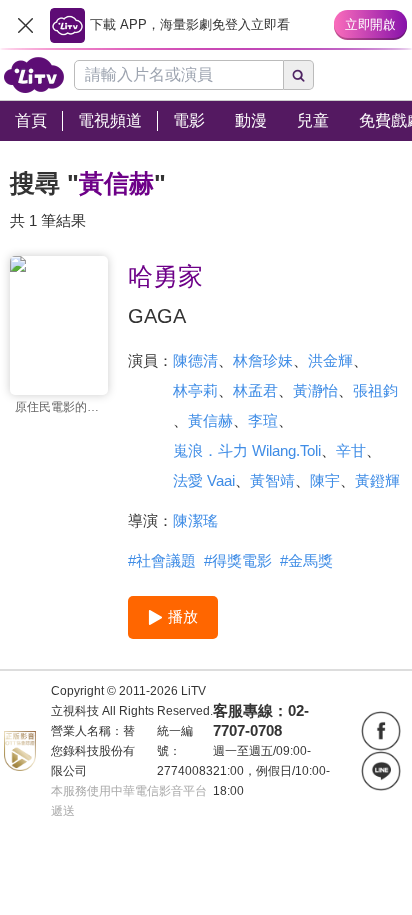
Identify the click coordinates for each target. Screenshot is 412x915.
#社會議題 (162, 560)
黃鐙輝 (377, 480)
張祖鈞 (375, 390)
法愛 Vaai (204, 480)
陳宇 (325, 480)
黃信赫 (210, 420)
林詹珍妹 (263, 360)
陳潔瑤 (195, 520)
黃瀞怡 (315, 390)
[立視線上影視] (34, 75)
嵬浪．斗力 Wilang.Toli (247, 450)
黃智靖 (272, 480)
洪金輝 (330, 360)
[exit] (25, 25)
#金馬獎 (306, 560)
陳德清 (195, 360)
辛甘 (351, 450)
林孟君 (255, 390)
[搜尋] (299, 75)
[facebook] (381, 731)
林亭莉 (195, 390)
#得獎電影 (238, 560)
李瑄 (263, 420)
